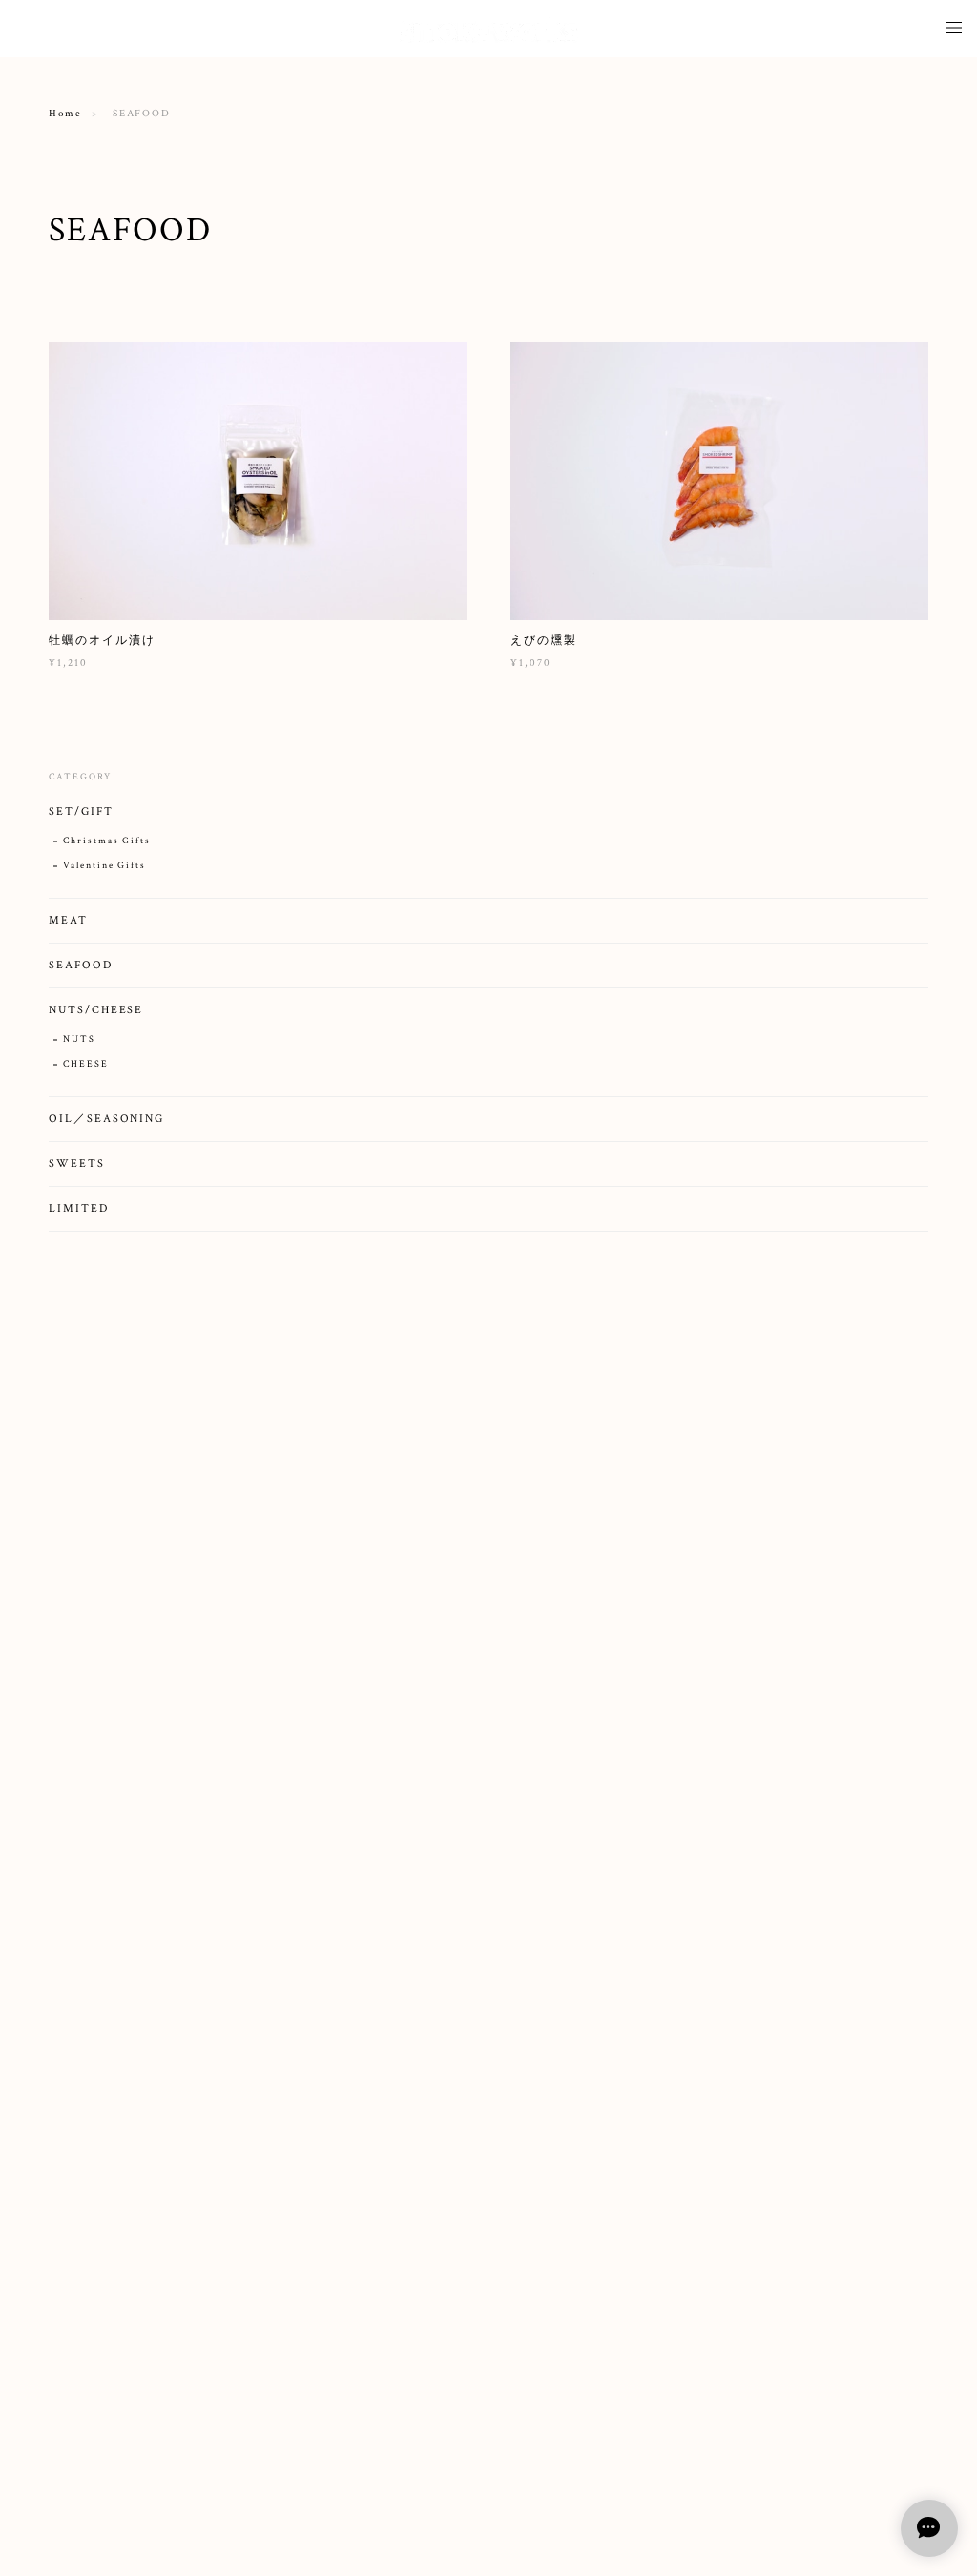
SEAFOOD (80, 965)
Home (65, 114)
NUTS (79, 1039)
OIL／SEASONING (106, 1119)
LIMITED (78, 1208)
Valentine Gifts (104, 866)
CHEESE (86, 1064)
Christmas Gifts (107, 841)
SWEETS (77, 1163)
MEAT (68, 920)
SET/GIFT (81, 811)
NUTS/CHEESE (96, 1010)
